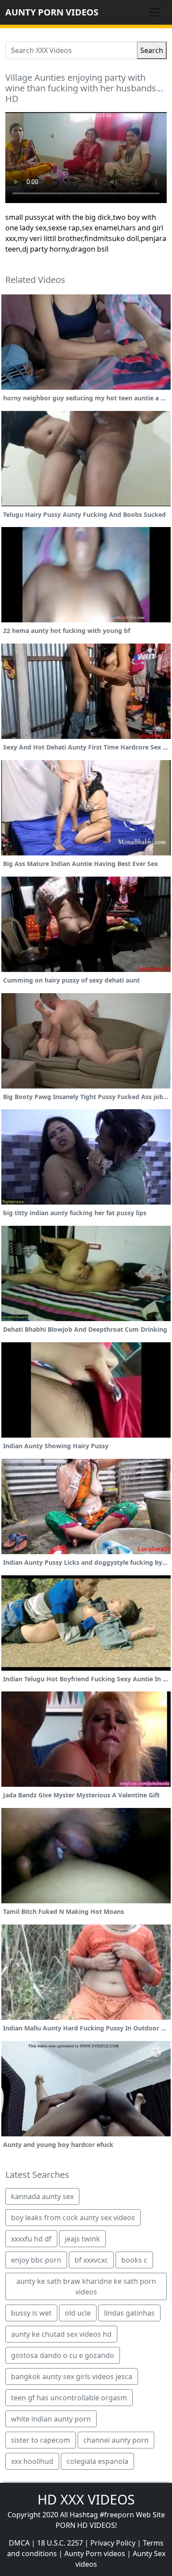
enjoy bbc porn (36, 2260)
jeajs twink (82, 2239)
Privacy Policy (113, 2543)
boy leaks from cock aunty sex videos (73, 2218)
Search (152, 50)
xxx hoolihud (32, 2461)
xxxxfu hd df (31, 2239)
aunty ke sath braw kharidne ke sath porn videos (86, 2286)
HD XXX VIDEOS (86, 2499)
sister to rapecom (41, 2440)
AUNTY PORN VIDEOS (52, 12)
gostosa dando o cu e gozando (63, 2355)
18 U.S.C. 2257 (60, 2543)
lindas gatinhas (129, 2313)
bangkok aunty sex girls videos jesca (72, 2376)
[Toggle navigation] (154, 12)
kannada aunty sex (42, 2196)
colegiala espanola (97, 2461)
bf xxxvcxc (91, 2260)
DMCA (19, 2543)
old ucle (78, 2313)
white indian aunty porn (51, 2419)
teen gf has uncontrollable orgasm (69, 2398)
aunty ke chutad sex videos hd (61, 2334)
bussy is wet (31, 2313)
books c (134, 2260)
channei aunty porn (116, 2440)
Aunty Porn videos (95, 2553)
